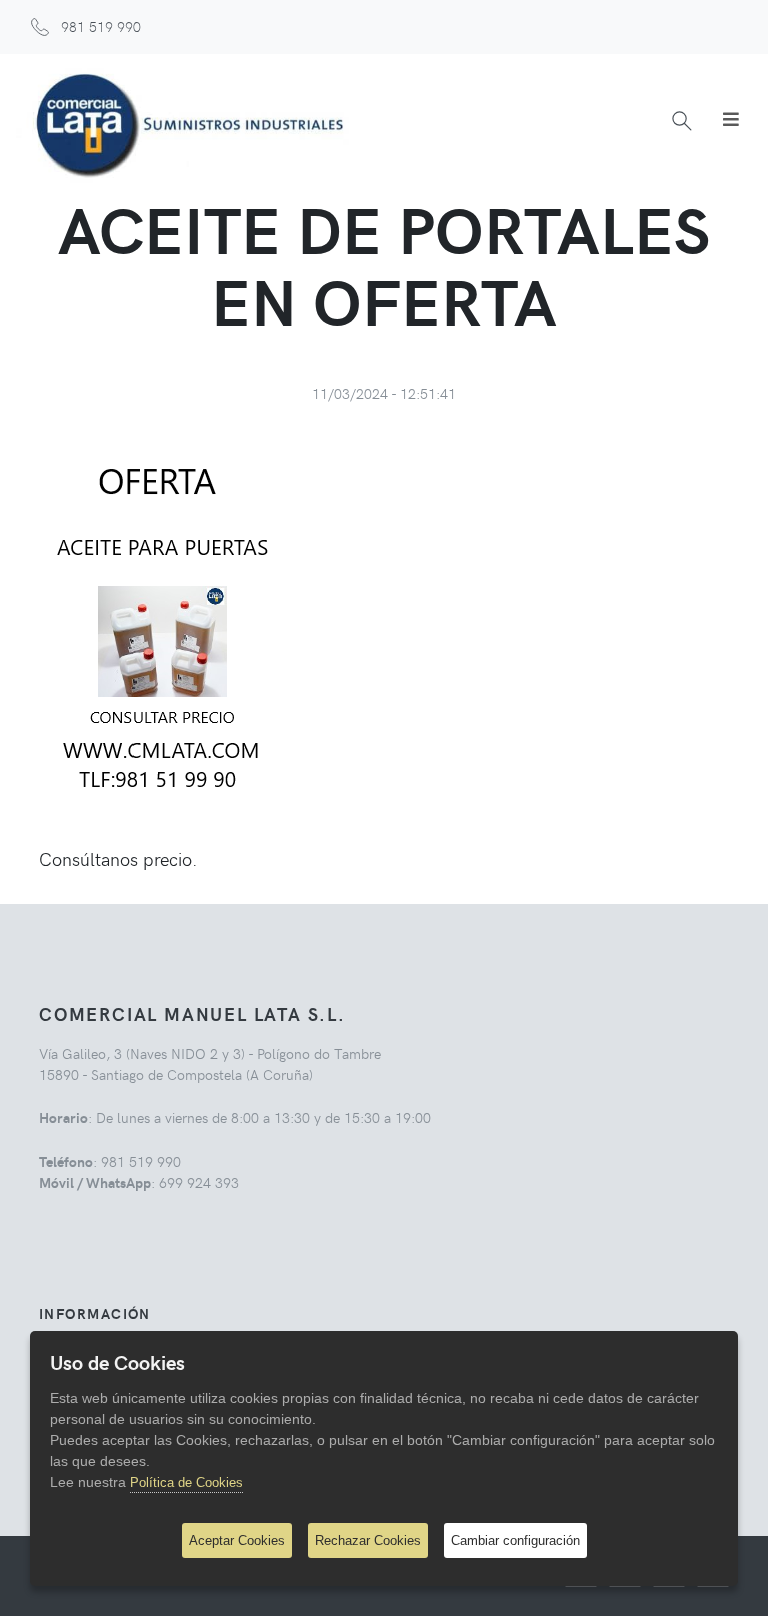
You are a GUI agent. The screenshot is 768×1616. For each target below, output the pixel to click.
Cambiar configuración (515, 1540)
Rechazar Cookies (368, 1540)
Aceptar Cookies (237, 1540)
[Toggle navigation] (731, 119)
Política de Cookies (186, 1482)
